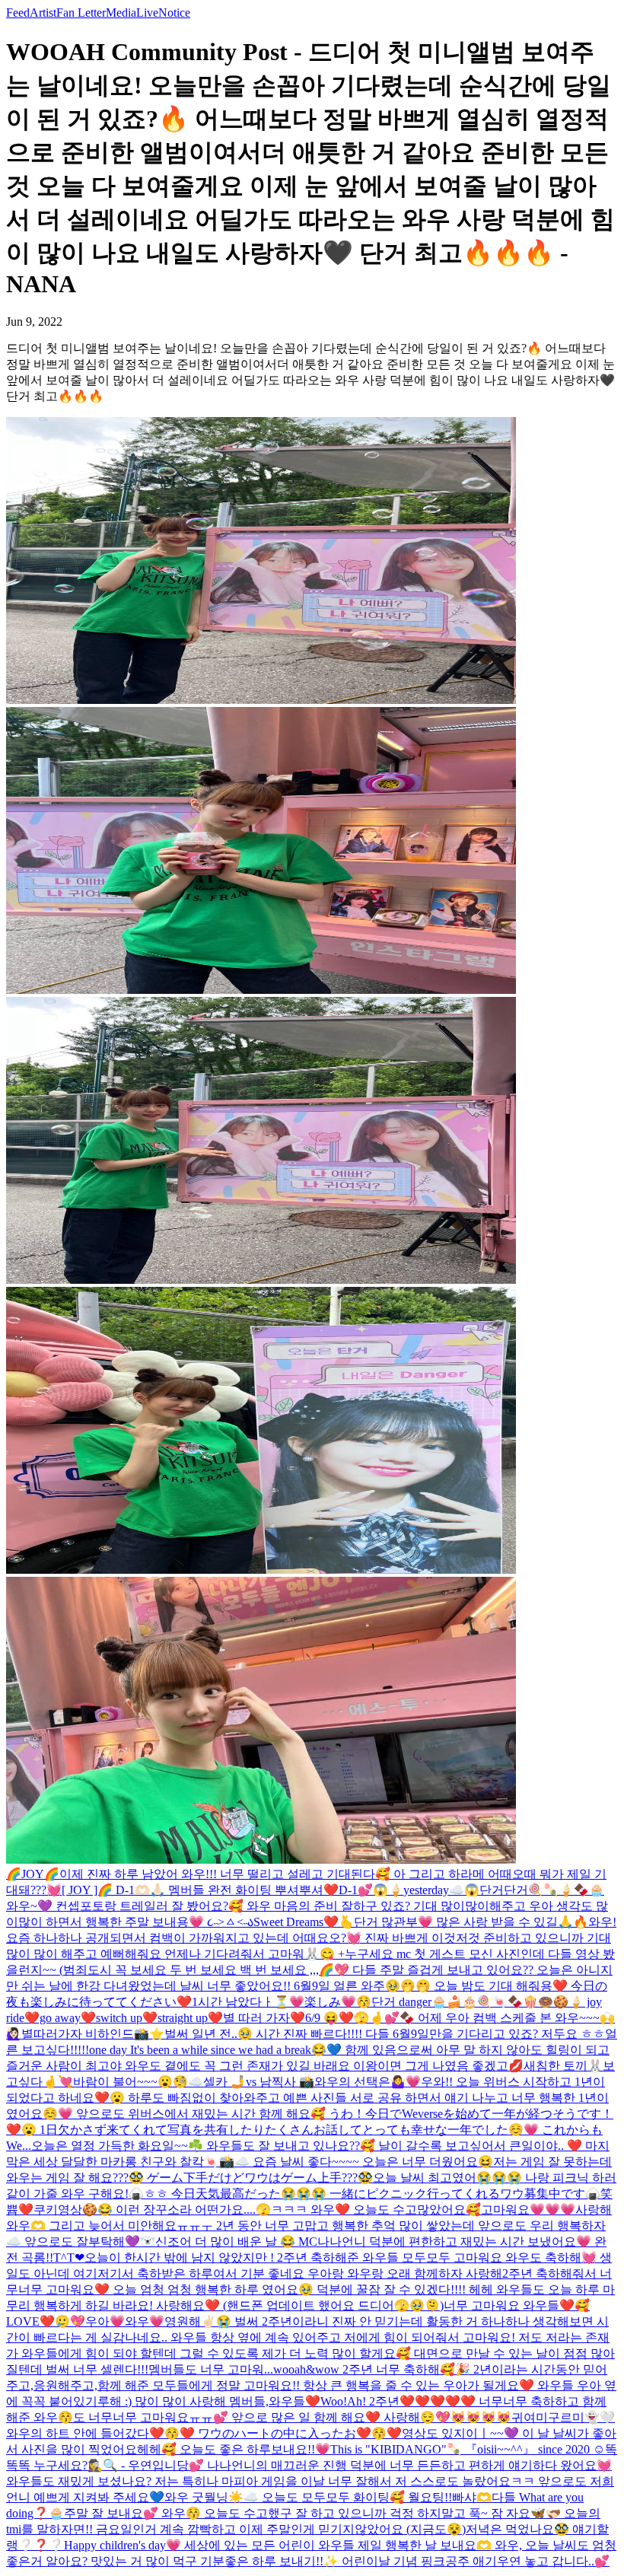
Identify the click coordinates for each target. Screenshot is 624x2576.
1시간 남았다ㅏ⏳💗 (248, 2002)
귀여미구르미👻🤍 (563, 2417)
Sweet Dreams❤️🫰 (304, 1922)
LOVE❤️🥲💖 (46, 2321)
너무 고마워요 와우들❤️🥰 (517, 2305)
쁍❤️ (20, 2210)
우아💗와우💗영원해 (143, 2321)
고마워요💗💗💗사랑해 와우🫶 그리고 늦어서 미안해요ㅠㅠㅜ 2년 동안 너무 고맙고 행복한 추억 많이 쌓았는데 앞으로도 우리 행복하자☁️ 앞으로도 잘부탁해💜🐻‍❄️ (309, 2226)
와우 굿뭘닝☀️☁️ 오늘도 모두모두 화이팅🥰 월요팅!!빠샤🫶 (328, 2497)
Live (147, 13)
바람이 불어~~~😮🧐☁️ (138, 2082)
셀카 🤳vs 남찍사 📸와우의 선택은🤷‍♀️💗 (312, 2082)
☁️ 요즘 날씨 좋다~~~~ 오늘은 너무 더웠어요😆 (364, 2162)
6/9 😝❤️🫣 (337, 2018)
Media (121, 13)
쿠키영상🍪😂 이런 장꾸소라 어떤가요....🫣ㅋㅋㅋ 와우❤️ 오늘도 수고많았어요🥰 (257, 2210)
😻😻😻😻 (481, 2417)
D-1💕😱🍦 (371, 1890)
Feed (18, 13)
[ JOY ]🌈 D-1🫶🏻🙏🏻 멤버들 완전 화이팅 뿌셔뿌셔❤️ (200, 1890)
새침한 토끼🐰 (563, 2066)
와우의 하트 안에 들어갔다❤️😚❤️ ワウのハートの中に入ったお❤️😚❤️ (204, 2433)
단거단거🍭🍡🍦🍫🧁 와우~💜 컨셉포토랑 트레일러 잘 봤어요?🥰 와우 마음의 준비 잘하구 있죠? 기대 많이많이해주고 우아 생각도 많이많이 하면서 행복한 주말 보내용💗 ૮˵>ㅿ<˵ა (307, 1906)
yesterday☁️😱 (441, 1890)
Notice (174, 13)
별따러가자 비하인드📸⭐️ (93, 2034)
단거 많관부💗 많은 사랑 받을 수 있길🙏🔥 (471, 1922)
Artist (43, 13)
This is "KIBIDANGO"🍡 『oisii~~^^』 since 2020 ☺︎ (468, 2449)
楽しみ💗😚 (338, 2002)
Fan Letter (81, 13)
